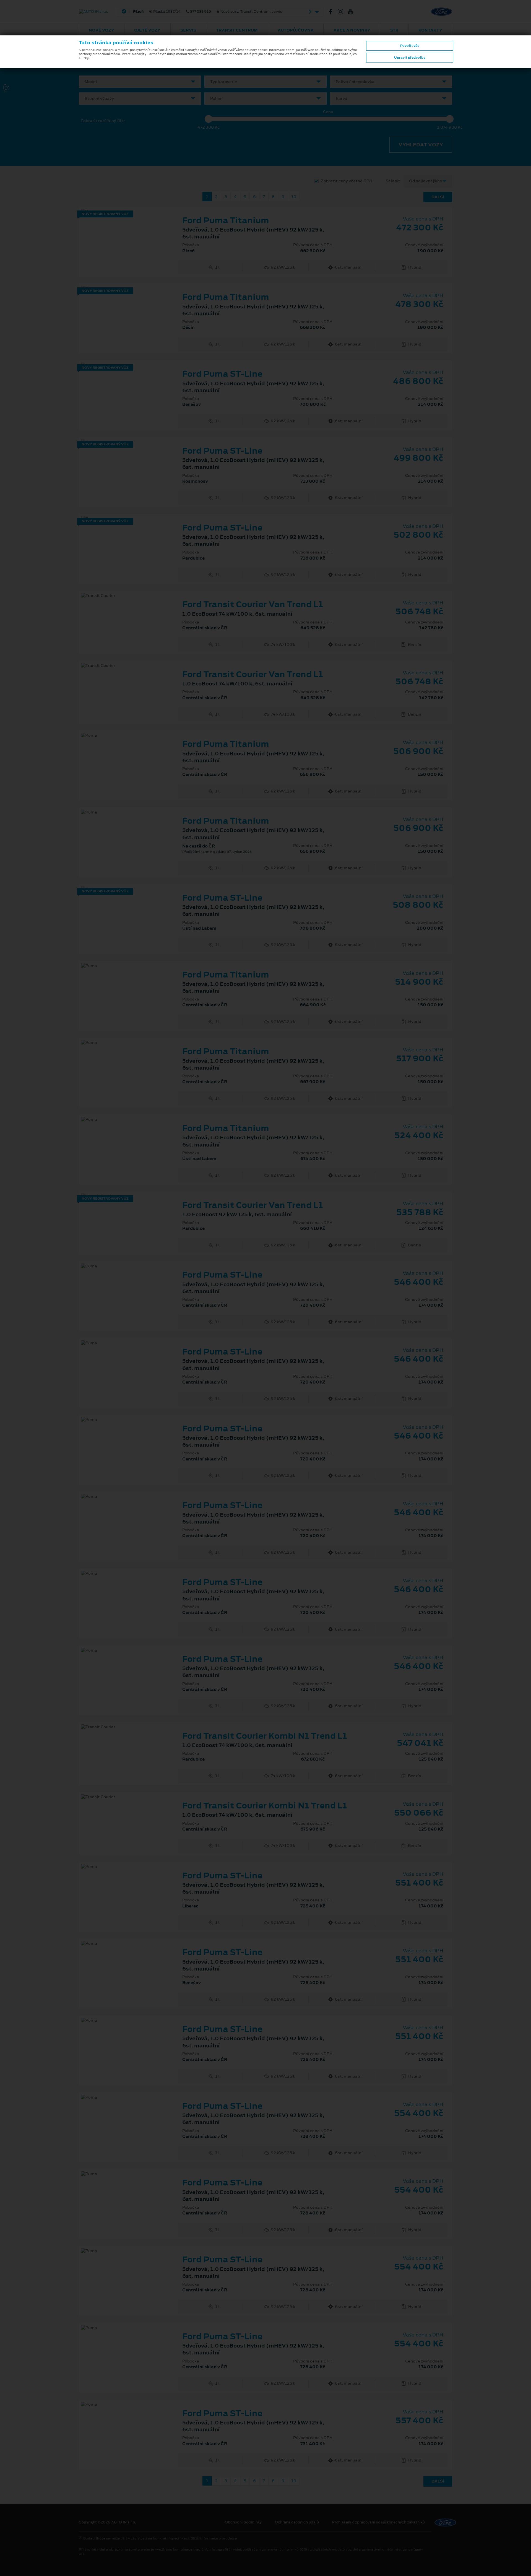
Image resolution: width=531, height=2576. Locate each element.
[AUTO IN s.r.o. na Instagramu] (343, 12)
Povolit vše (410, 46)
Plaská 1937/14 (208, 12)
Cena (328, 112)
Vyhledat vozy (421, 145)
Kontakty (430, 30)
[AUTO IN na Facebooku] (333, 12)
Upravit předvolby (410, 58)
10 (294, 197)
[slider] (209, 119)
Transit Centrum (237, 30)
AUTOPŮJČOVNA (296, 30)
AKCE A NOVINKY (352, 30)
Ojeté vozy (147, 30)
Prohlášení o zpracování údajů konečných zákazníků (378, 2522)
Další (438, 197)
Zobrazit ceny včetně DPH (347, 181)
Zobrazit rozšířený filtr (103, 121)
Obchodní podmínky (243, 2522)
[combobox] (140, 82)
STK (394, 30)
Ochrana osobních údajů (297, 2522)
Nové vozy (101, 30)
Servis (188, 30)
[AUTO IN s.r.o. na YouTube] (353, 12)
